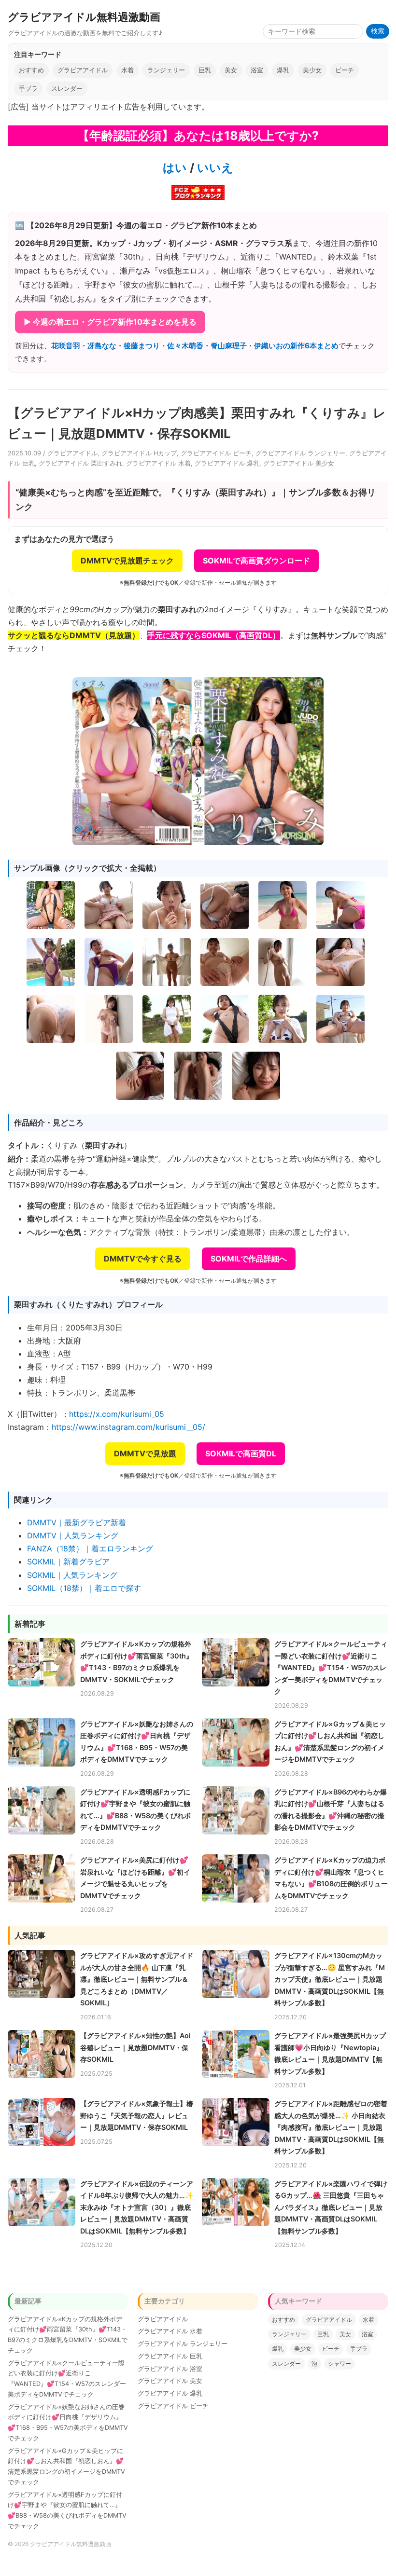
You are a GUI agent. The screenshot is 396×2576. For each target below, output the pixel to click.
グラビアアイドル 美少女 (299, 463)
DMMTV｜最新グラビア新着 (77, 1522)
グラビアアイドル (83, 70)
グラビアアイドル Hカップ (139, 453)
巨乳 (205, 70)
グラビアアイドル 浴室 (170, 2369)
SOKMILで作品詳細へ (249, 1259)
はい (175, 168)
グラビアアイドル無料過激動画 (84, 17)
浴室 (257, 70)
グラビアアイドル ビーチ (216, 453)
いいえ (214, 168)
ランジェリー (166, 70)
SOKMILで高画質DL (241, 1453)
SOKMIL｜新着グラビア (68, 1562)
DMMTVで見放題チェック (127, 561)
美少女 (312, 70)
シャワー (339, 2364)
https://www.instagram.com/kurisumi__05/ (128, 1427)
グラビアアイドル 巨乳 (170, 2356)
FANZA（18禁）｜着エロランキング (90, 1548)
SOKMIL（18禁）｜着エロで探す (84, 1588)
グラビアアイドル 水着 (158, 463)
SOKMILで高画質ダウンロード (256, 561)
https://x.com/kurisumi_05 (117, 1414)
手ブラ (28, 89)
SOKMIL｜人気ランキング (72, 1575)
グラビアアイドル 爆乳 (227, 463)
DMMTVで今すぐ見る (143, 1259)
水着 (127, 70)
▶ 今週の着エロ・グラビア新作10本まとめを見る (110, 322)
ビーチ (345, 70)
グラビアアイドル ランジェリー (300, 453)
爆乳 (283, 70)
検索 (378, 31)
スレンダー (67, 89)
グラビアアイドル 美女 (170, 2381)
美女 (231, 70)
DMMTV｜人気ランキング (73, 1535)
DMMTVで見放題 (145, 1453)
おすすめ (31, 70)
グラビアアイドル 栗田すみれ (80, 463)
